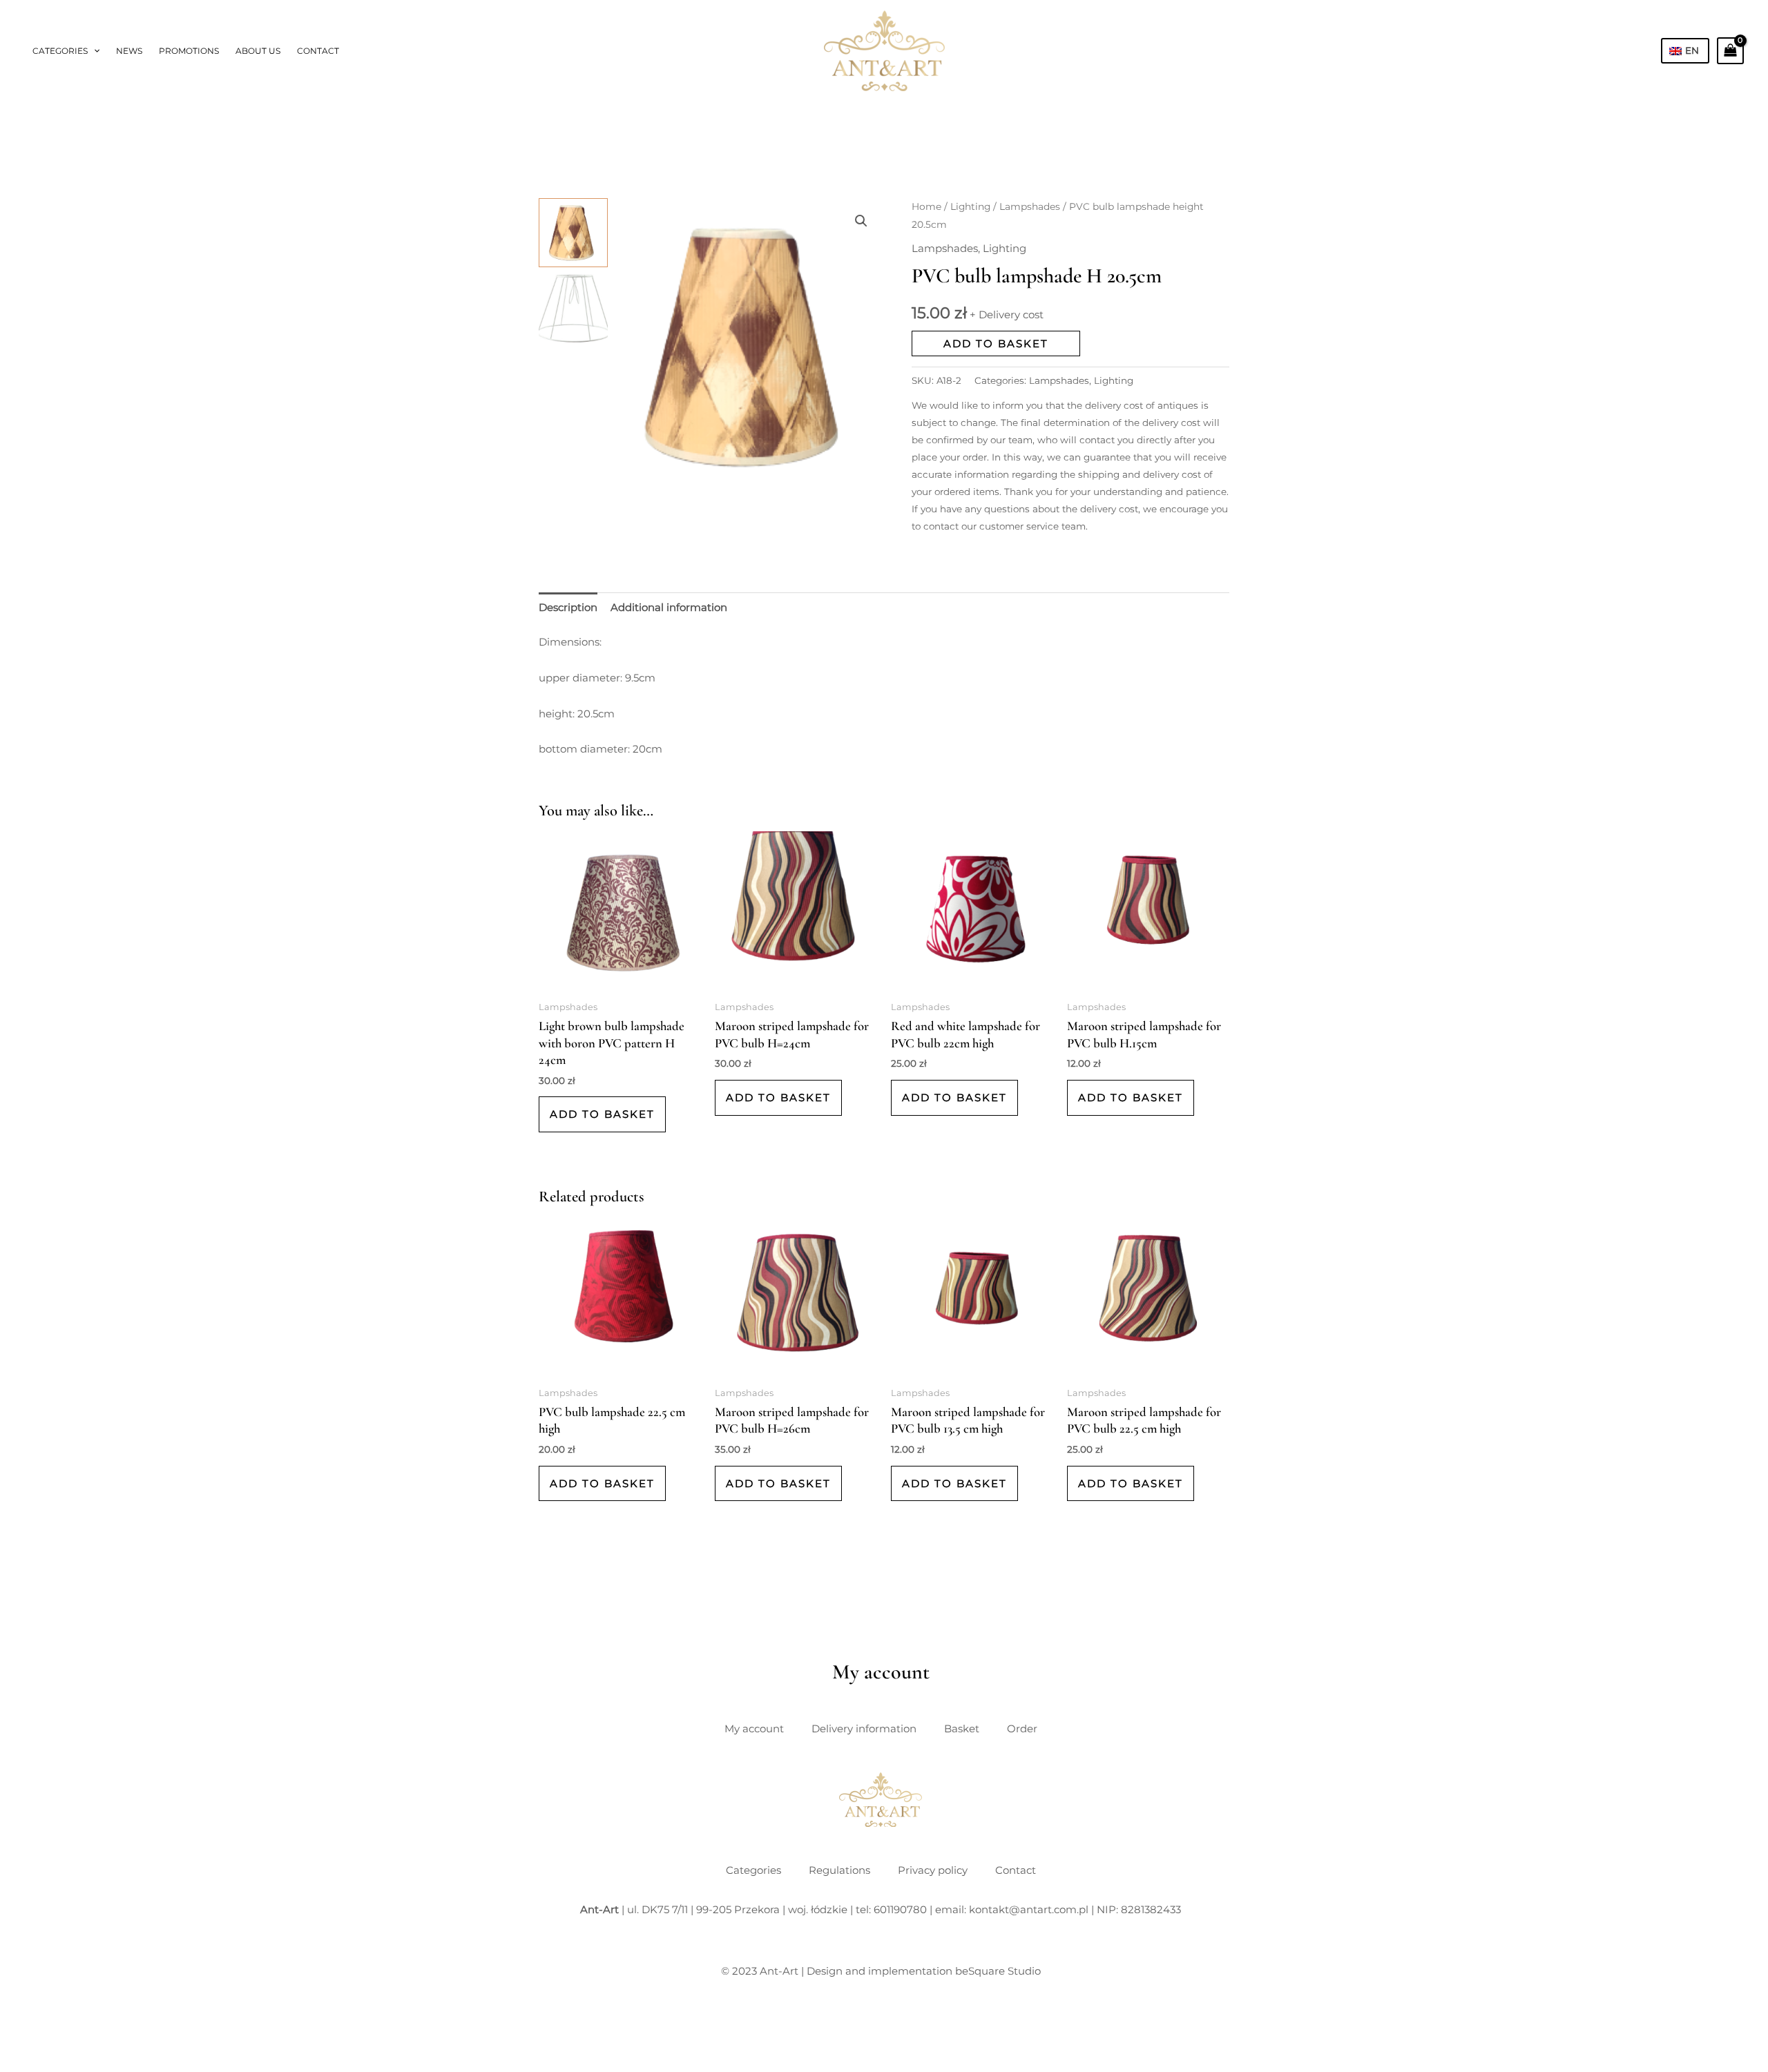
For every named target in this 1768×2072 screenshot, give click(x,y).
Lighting (970, 206)
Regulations (839, 1870)
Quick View (620, 982)
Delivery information (864, 1729)
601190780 (900, 1909)
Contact (318, 51)
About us (258, 51)
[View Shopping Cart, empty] (1730, 50)
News (129, 51)
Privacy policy (933, 1870)
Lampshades (1030, 206)
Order (1022, 1729)
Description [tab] (568, 607)
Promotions (189, 51)
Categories (60, 51)
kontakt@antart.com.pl (1029, 1909)
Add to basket (996, 343)
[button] (94, 51)
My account (754, 1729)
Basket (962, 1729)
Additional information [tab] (669, 607)
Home (926, 206)
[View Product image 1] (573, 233)
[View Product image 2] (573, 309)
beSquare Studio (998, 1971)
